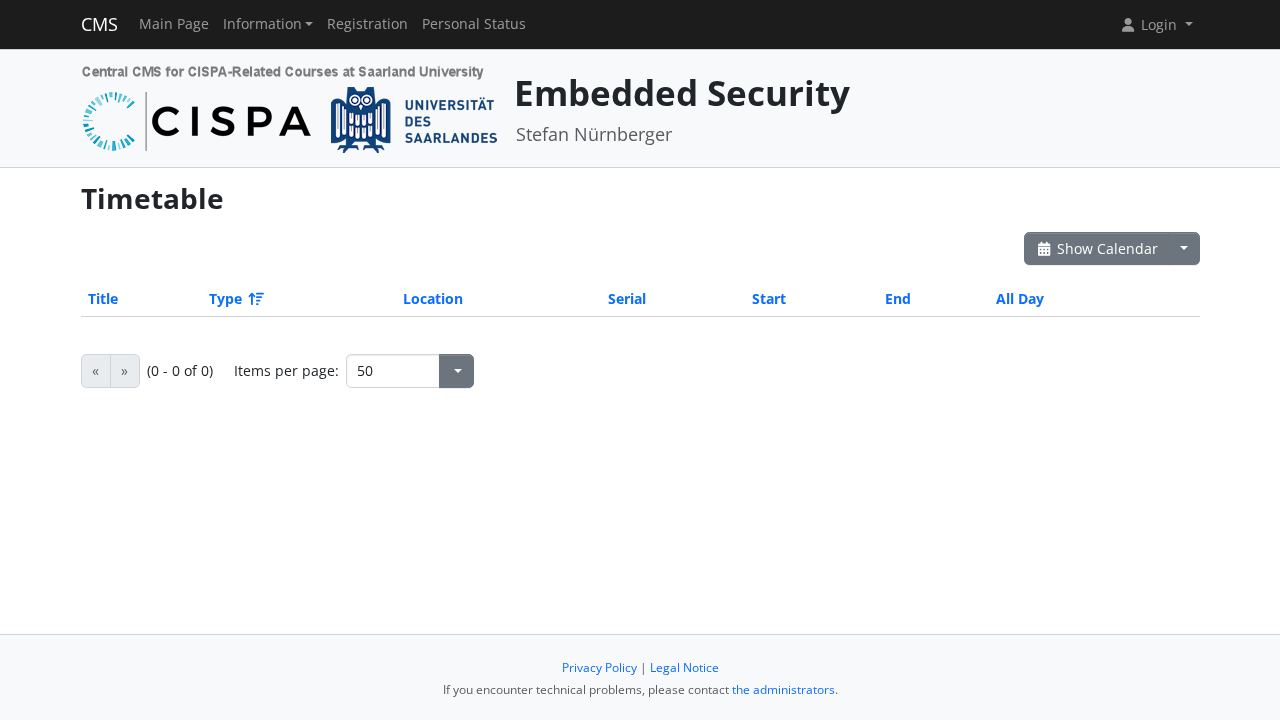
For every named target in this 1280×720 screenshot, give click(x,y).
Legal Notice (684, 667)
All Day (1020, 298)
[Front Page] (290, 106)
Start (769, 298)
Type (225, 298)
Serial (627, 298)
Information (262, 24)
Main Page (174, 24)
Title (103, 298)
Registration (367, 24)
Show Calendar (1105, 248)
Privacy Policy (599, 667)
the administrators (783, 689)
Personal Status (474, 24)
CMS (99, 24)
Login (1159, 24)
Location (433, 298)
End (898, 298)
